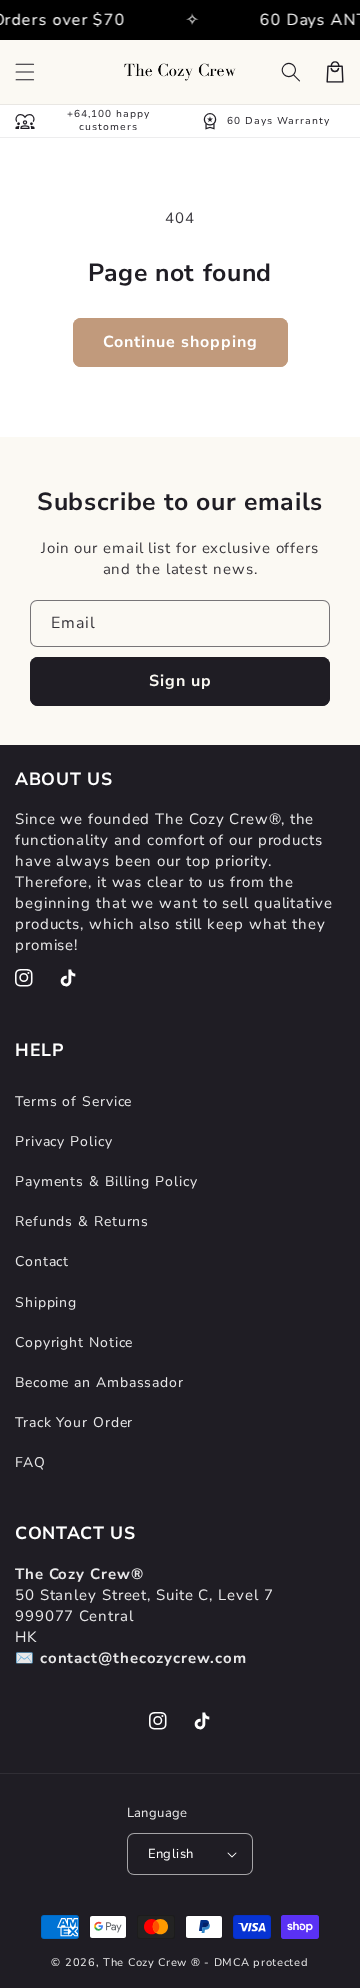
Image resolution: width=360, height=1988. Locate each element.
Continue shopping (180, 342)
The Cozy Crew (145, 1962)
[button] (291, 72)
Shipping (46, 1302)
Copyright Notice (74, 1342)
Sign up (180, 681)
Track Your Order (74, 1422)
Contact (42, 1261)
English (171, 1854)
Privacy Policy (64, 1141)
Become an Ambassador (99, 1382)
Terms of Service (73, 1101)
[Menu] (25, 72)
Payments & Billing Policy (106, 1181)
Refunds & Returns (82, 1221)
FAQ (30, 1462)
